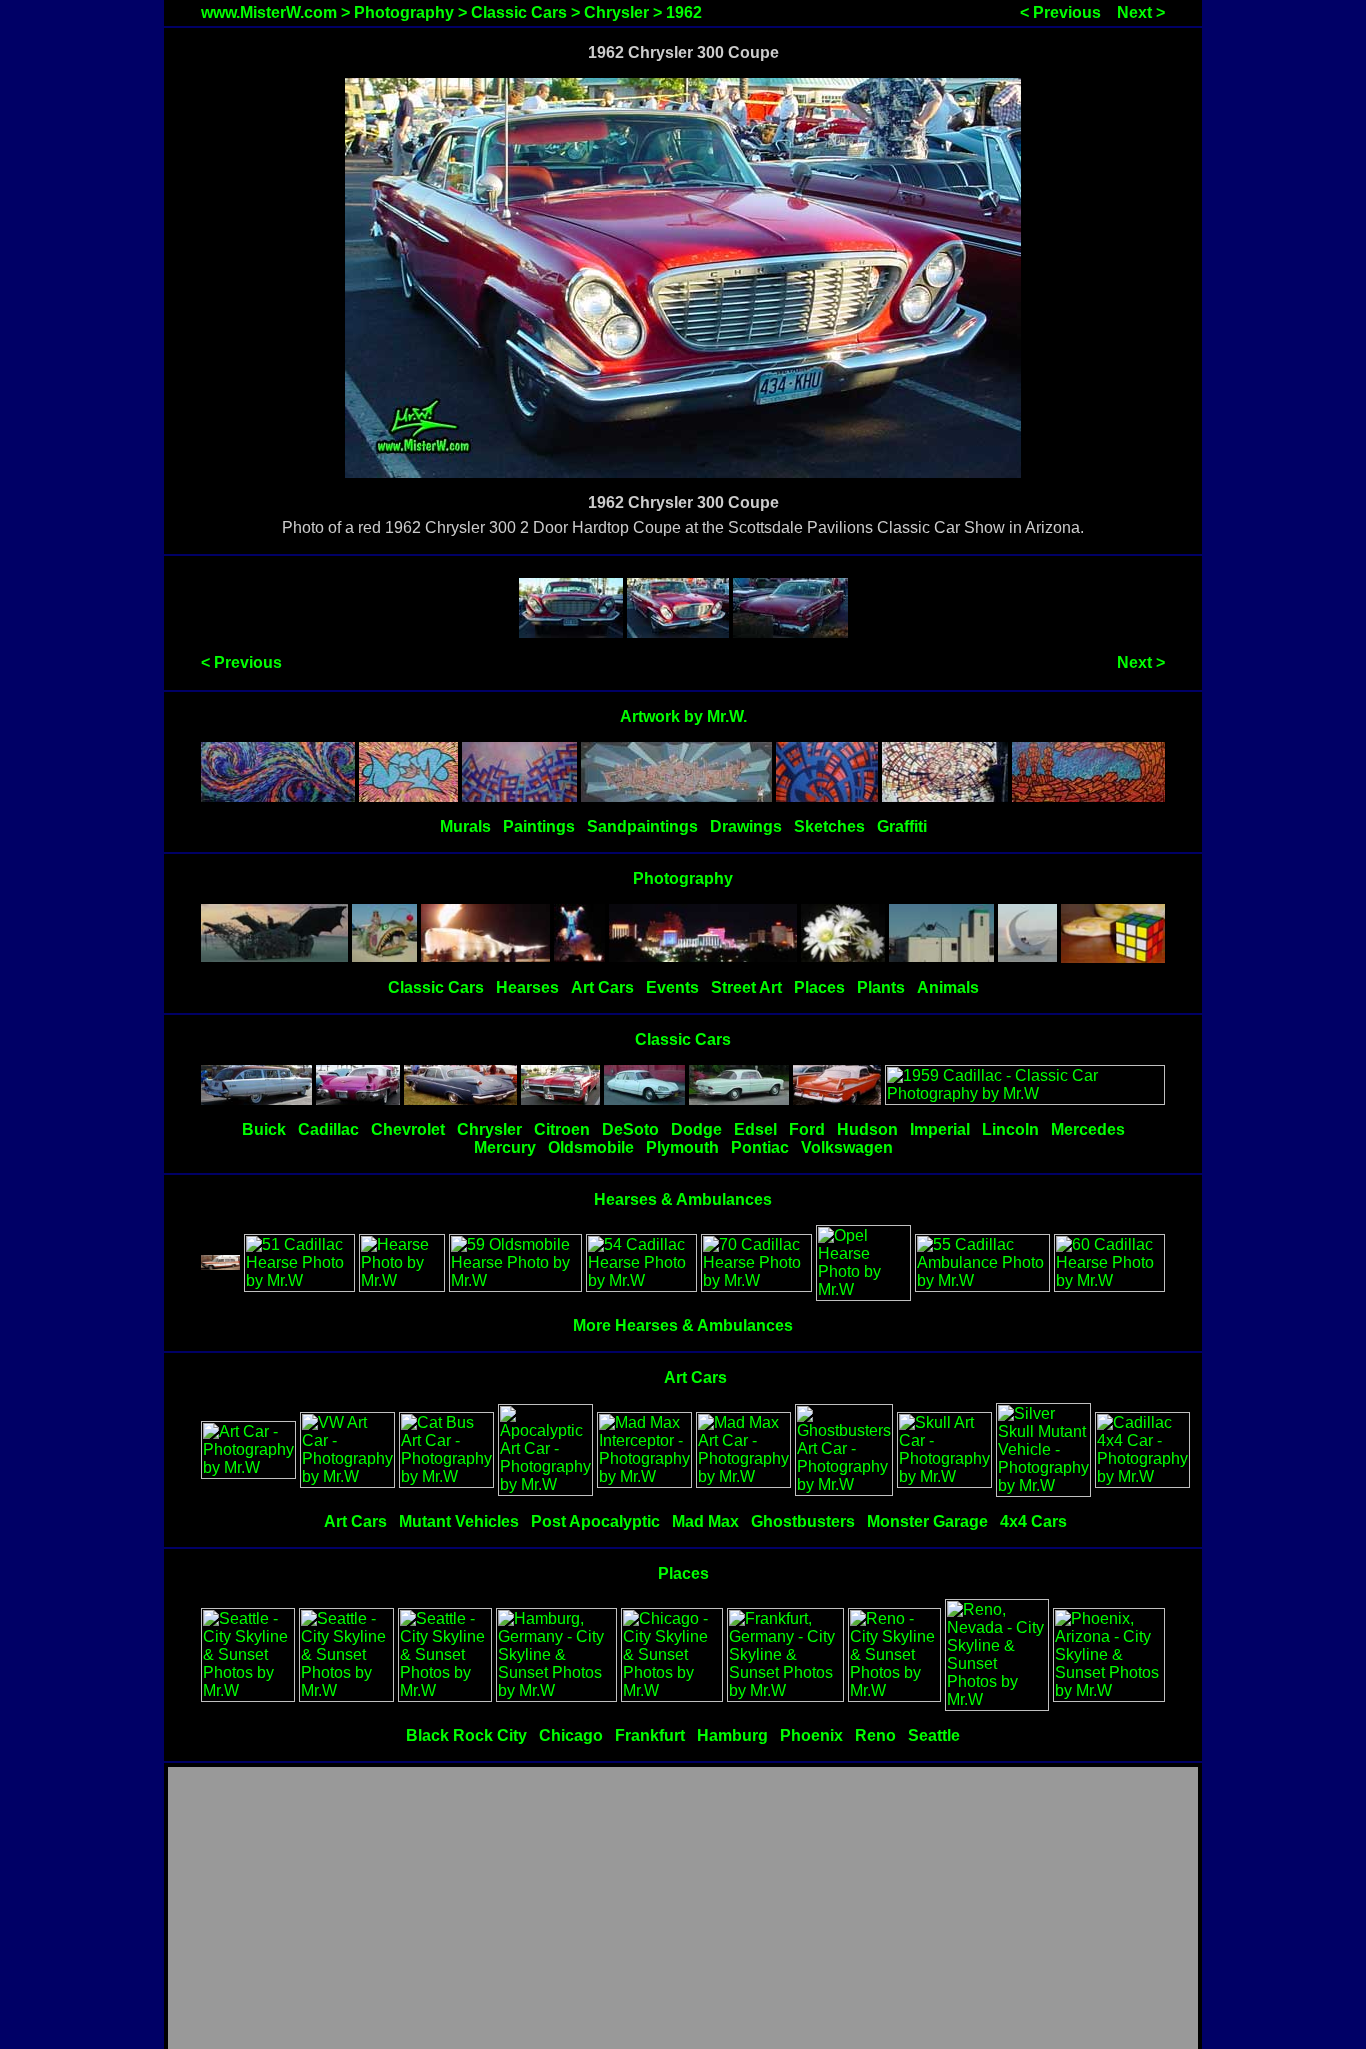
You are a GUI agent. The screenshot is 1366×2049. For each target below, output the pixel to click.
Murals (465, 826)
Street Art (746, 987)
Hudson (867, 1129)
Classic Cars (519, 12)
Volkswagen (847, 1147)
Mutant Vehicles (459, 1521)
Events (672, 987)
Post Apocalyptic (595, 1521)
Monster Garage (927, 1521)
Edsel (755, 1129)
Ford (807, 1129)
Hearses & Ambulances (683, 1199)
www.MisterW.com (269, 12)
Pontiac (760, 1147)
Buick (264, 1129)
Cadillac (328, 1129)
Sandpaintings (642, 826)
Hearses (527, 987)
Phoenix (811, 1735)
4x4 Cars (1033, 1521)
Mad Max (705, 1521)
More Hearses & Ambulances (683, 1325)
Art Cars (602, 987)
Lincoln (1010, 1129)
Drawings (746, 826)
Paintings (539, 826)
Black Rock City (466, 1735)
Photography (404, 12)
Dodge (696, 1129)
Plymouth (682, 1147)
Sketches (829, 826)
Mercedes (1088, 1129)
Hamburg (732, 1735)
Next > (1141, 12)
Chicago (571, 1735)
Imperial (940, 1129)
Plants (881, 987)
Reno (875, 1735)
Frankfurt (650, 1735)
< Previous (1060, 12)
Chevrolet (408, 1129)
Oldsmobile (591, 1147)
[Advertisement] (683, 1909)
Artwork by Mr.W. (683, 716)
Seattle (934, 1735)
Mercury (505, 1147)
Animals (948, 987)
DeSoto (630, 1129)
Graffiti (902, 826)
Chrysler (616, 12)
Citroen (562, 1129)
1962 (684, 12)
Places (819, 987)
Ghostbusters (803, 1521)
